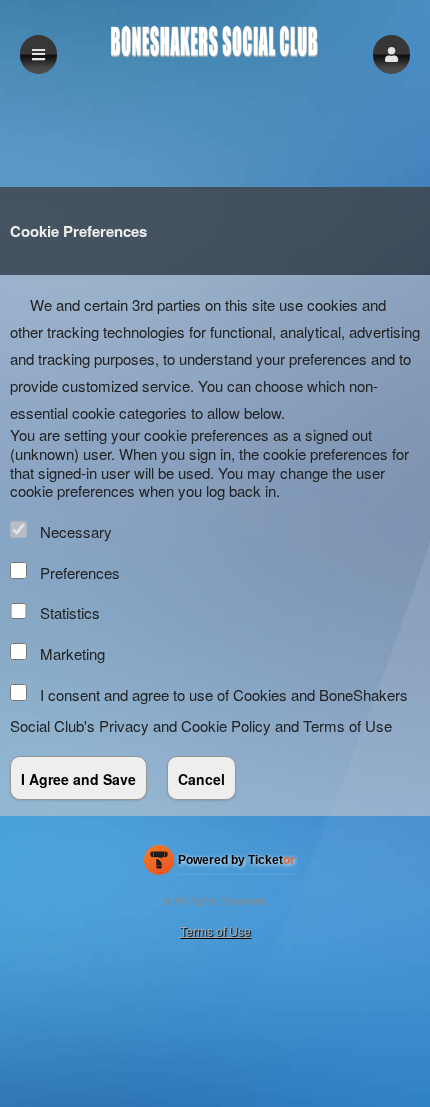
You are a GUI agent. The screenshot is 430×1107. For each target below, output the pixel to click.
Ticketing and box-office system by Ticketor (219, 864)
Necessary (76, 531)
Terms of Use (347, 725)
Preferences (80, 572)
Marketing (72, 653)
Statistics (70, 612)
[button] (391, 54)
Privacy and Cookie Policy (185, 725)
